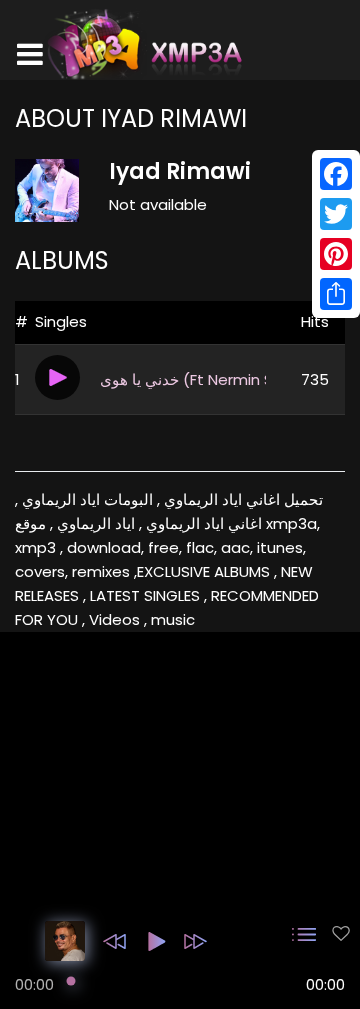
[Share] (336, 294)
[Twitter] (336, 214)
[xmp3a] (143, 44)
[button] (114, 941)
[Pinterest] (336, 254)
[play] (341, 933)
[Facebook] (336, 174)
